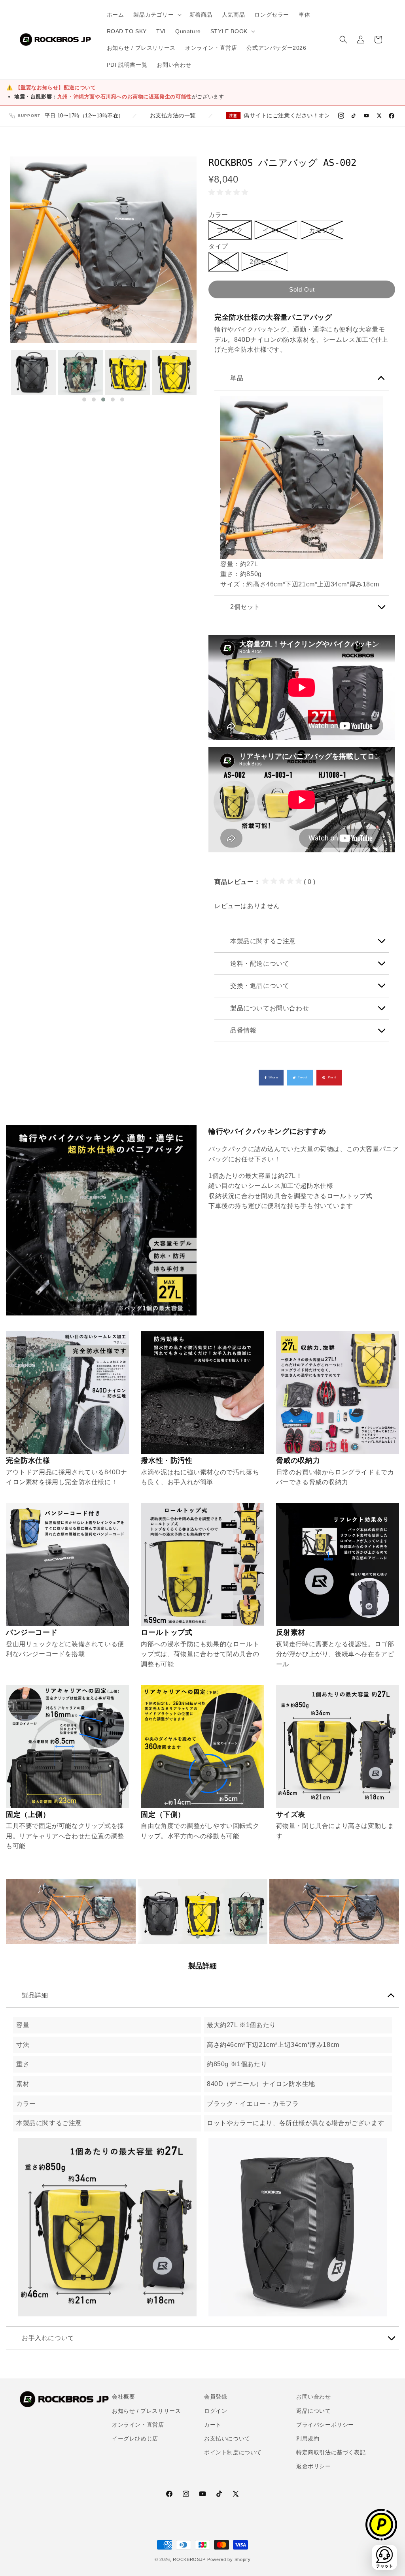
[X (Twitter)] (379, 116)
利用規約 (308, 2438)
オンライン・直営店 (138, 2425)
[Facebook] (392, 116)
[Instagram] (341, 116)
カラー (218, 215)
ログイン (216, 2411)
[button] (156, 15)
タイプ (218, 246)
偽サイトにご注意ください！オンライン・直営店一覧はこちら (265, 116)
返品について (314, 2411)
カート (213, 2425)
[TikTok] (354, 116)
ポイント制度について (233, 2452)
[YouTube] (366, 116)
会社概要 (123, 2397)
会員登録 (216, 2397)
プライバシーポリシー (325, 2425)
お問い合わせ (314, 2397)
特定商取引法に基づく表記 (331, 2452)
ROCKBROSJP (189, 2559)
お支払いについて (227, 2438)
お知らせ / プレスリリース (146, 2411)
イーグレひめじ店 (135, 2438)
